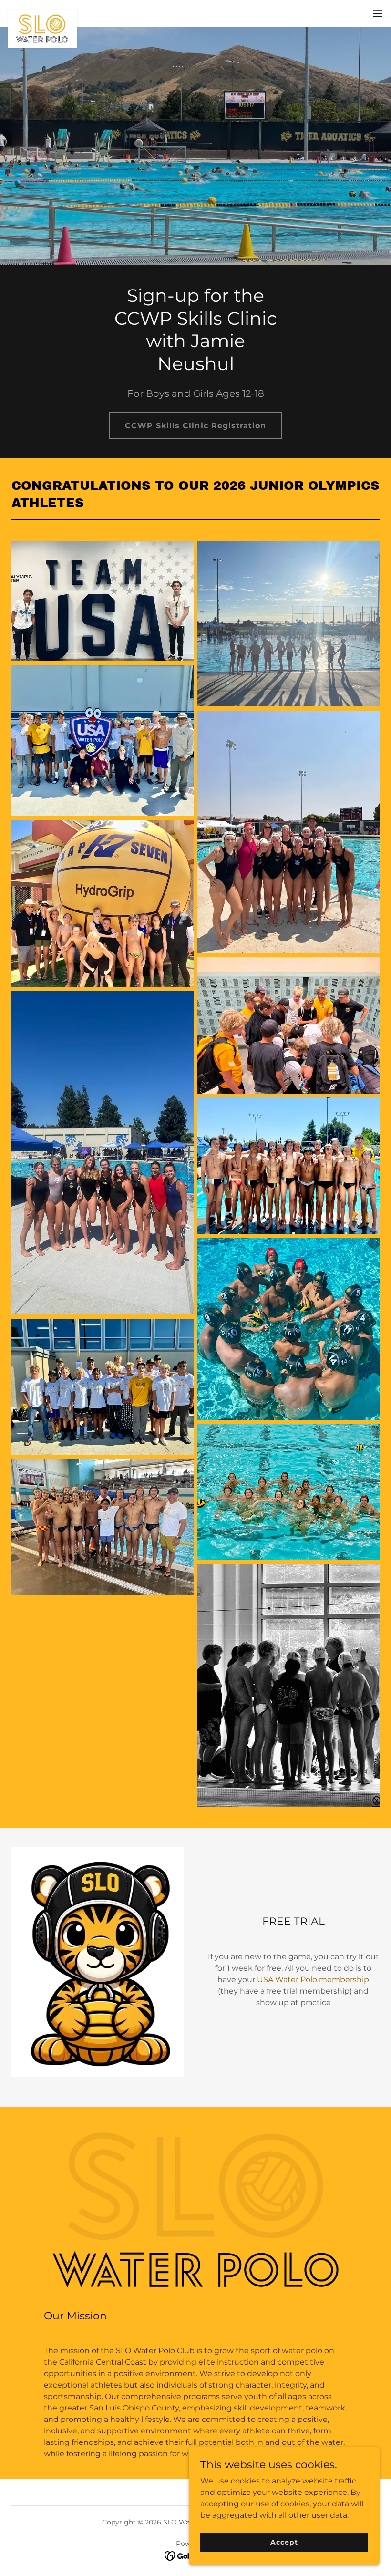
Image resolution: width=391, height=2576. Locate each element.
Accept (284, 2542)
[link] (42, 13)
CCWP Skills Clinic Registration (195, 426)
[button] (378, 13)
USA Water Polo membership (313, 1980)
